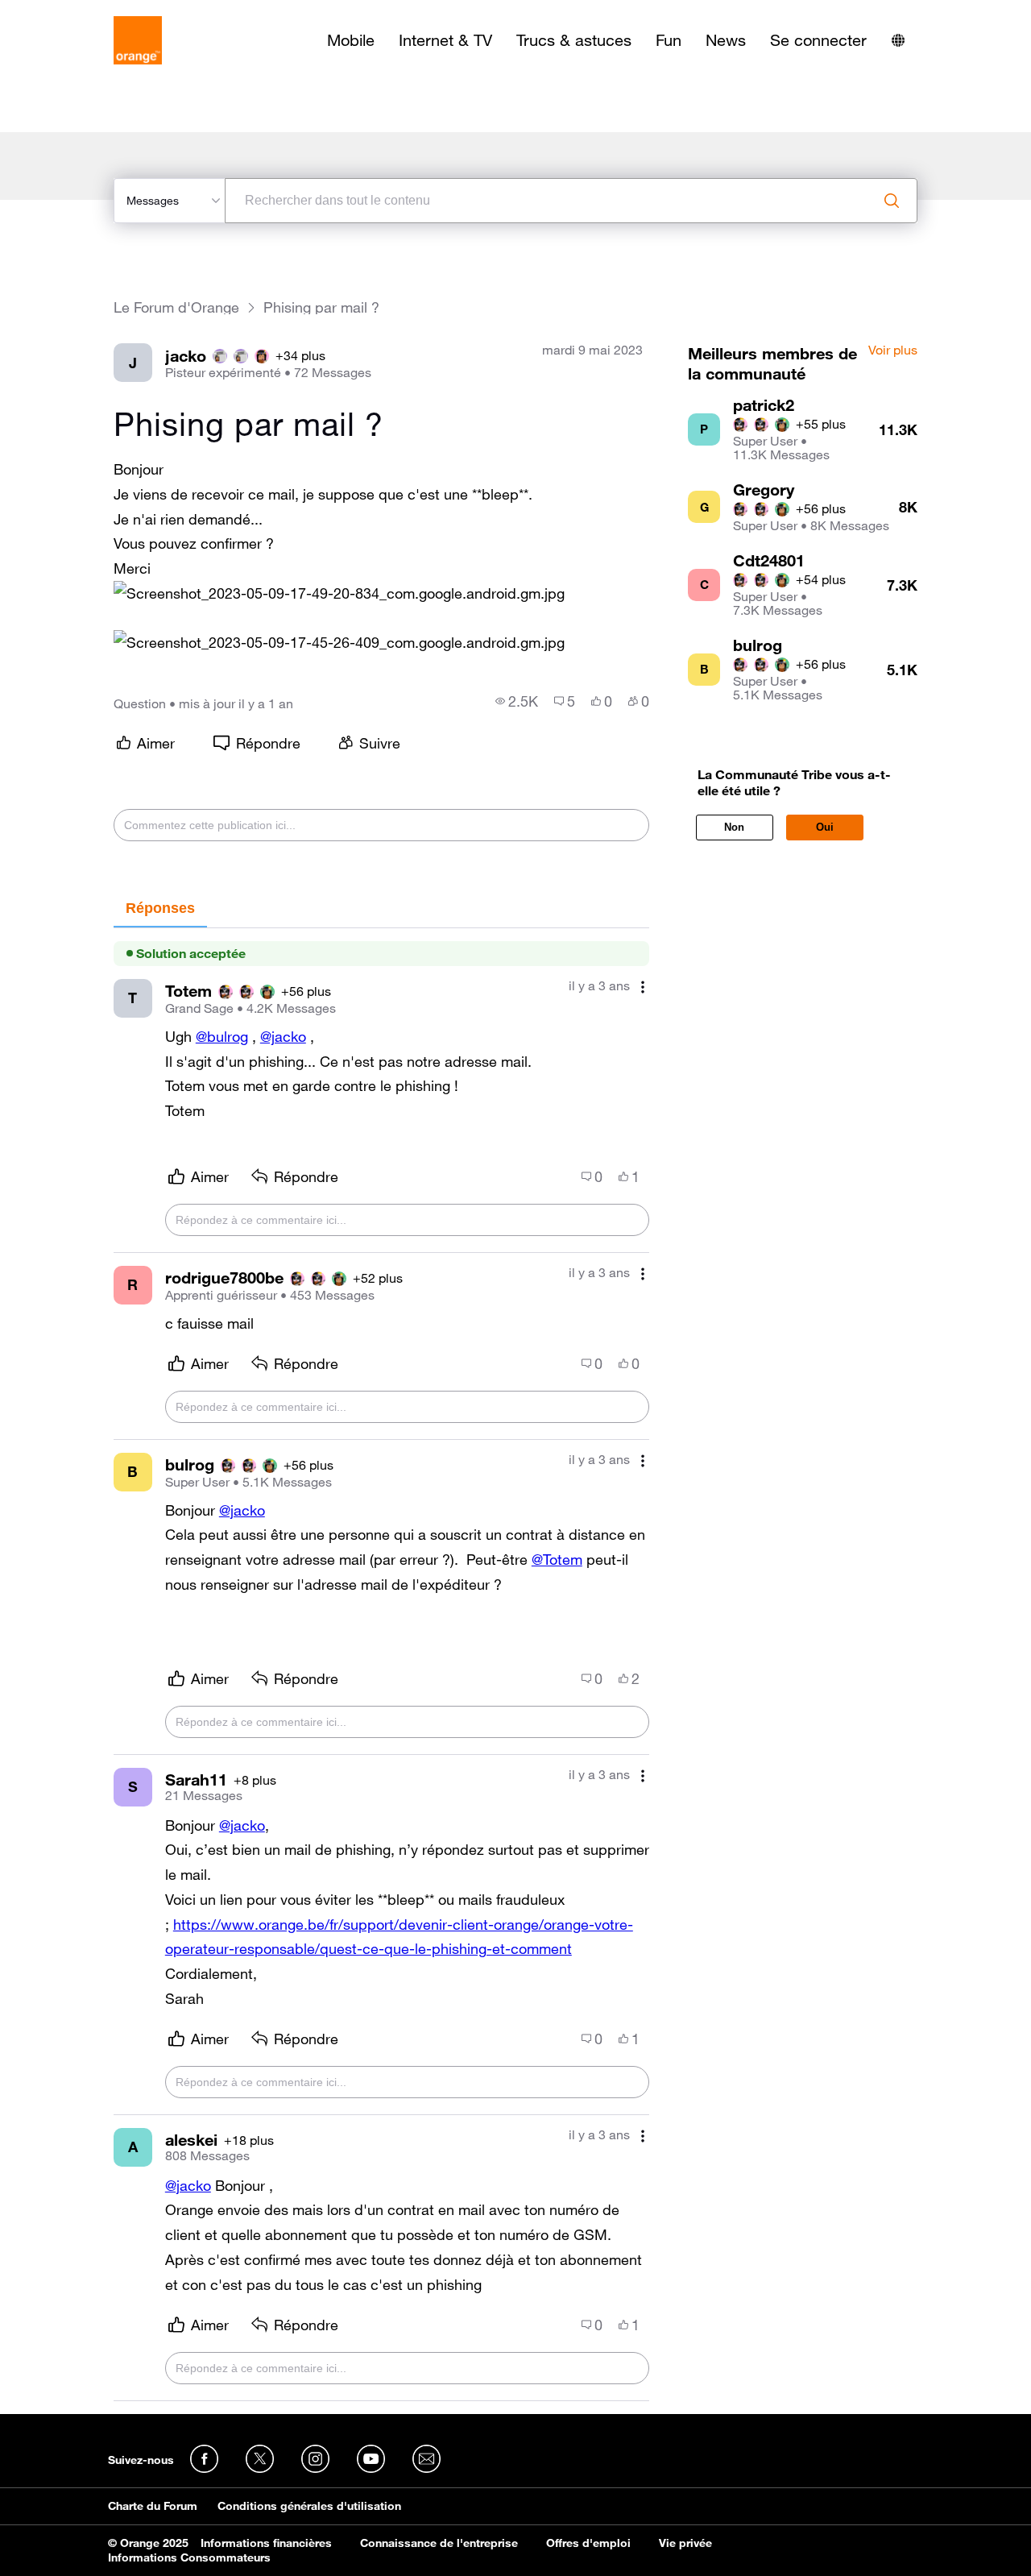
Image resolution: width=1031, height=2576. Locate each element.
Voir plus (893, 351)
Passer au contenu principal (86, 12)
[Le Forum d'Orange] (138, 40)
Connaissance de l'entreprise (439, 2543)
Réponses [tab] (160, 908)
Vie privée (685, 2543)
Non (734, 827)
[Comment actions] (643, 987)
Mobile (351, 40)
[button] (339, 593)
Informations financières (266, 2543)
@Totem (557, 1559)
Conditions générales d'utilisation (309, 2506)
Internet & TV (445, 40)
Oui (825, 827)
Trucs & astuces (574, 40)
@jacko (283, 1036)
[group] (517, 701)
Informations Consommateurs (189, 2557)
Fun (669, 40)
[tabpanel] (381, 1665)
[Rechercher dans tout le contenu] (892, 201)
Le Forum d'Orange (176, 307)
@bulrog (222, 1036)
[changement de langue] (898, 40)
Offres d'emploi (588, 2543)
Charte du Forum (153, 2506)
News (726, 40)
